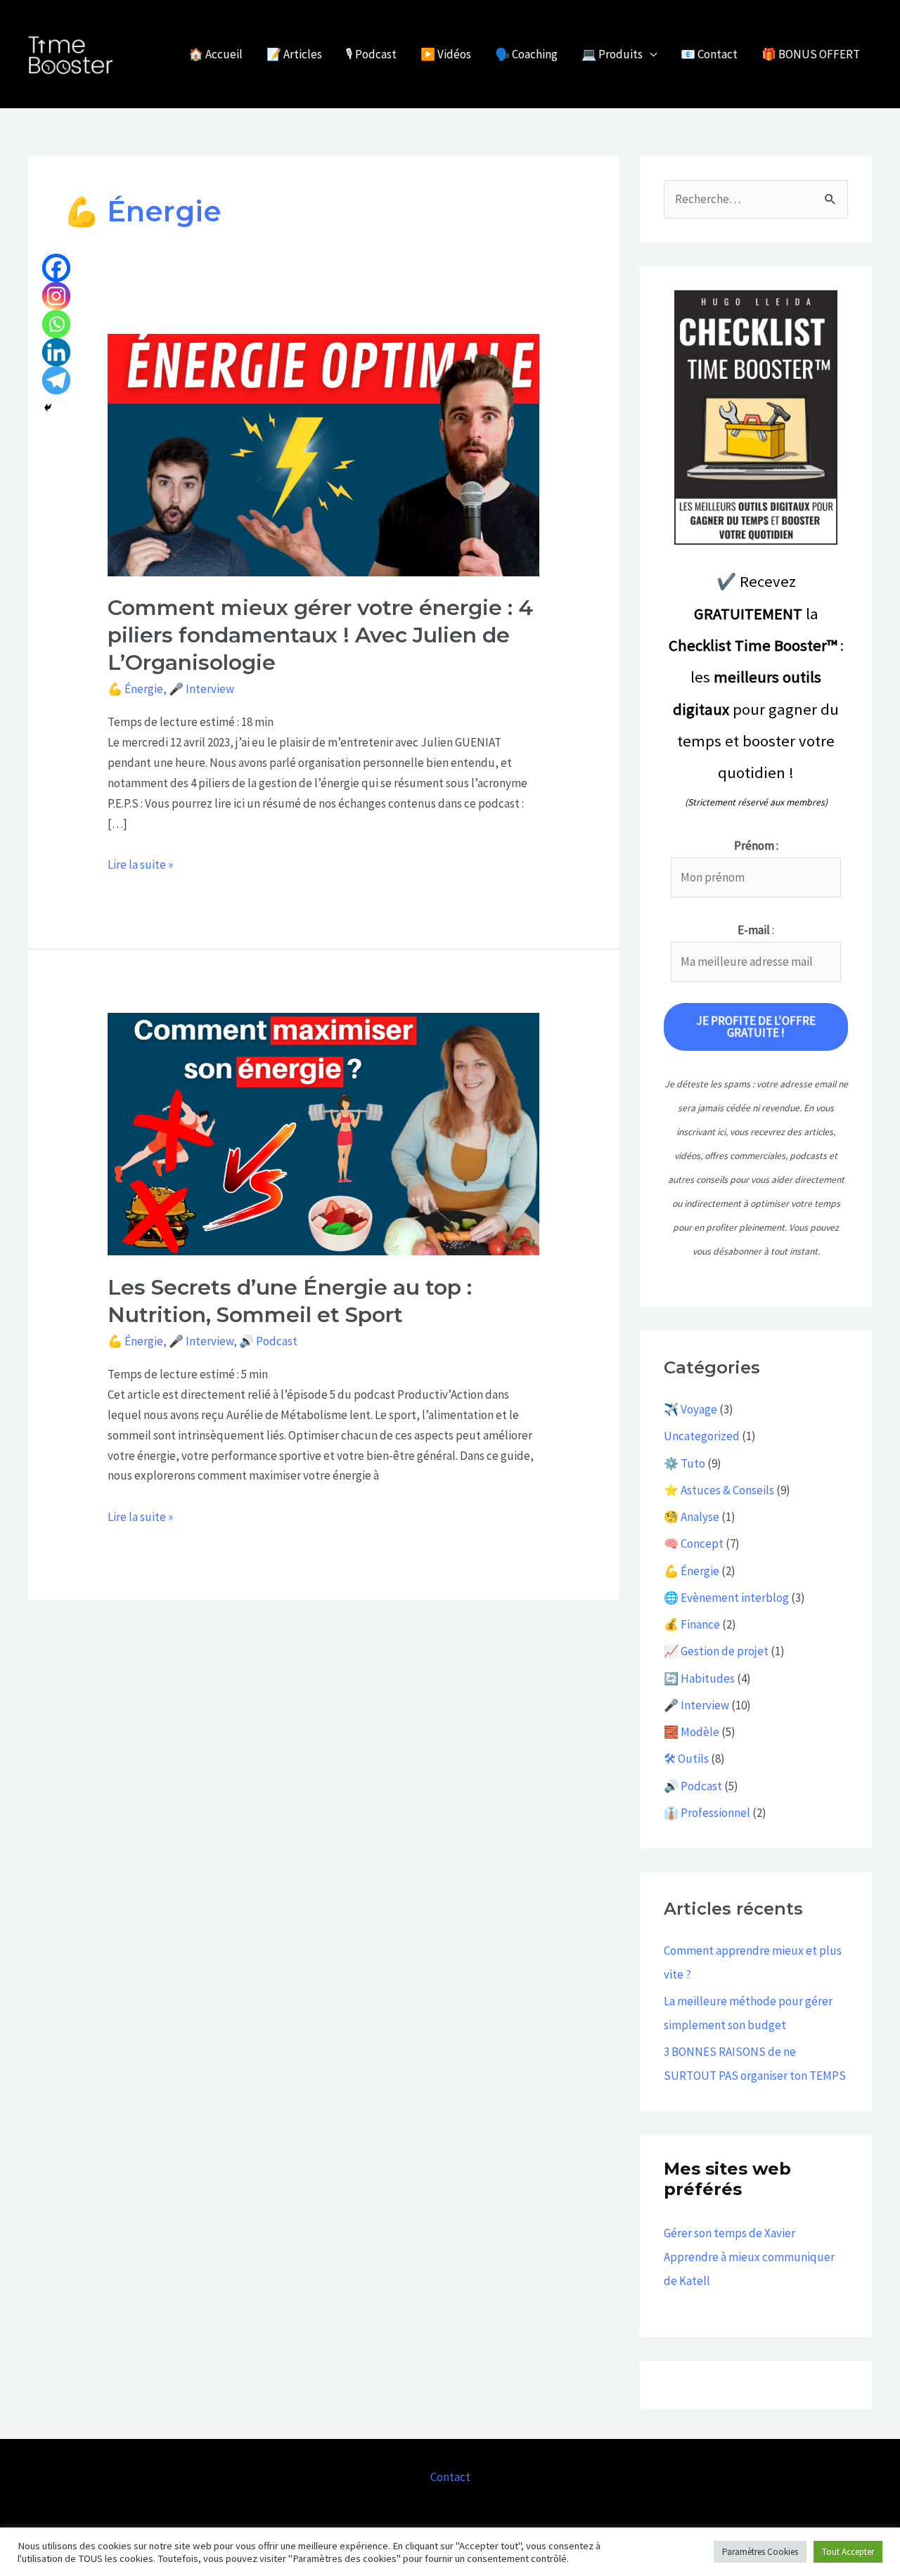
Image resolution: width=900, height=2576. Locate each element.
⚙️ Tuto (684, 1463)
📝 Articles (294, 54)
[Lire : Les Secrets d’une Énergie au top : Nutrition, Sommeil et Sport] (323, 1133)
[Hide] (48, 408)
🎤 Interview (201, 689)
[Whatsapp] (56, 324)
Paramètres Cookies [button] (760, 2552)
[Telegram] (56, 380)
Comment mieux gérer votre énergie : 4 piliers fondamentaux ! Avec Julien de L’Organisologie (320, 635)
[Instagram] (56, 296)
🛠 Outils (686, 1759)
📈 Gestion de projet (716, 1651)
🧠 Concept (694, 1543)
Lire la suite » (140, 863)
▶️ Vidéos (446, 54)
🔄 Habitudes (699, 1678)
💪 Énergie (135, 689)
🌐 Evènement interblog (726, 1598)
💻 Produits (612, 54)
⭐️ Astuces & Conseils (719, 1490)
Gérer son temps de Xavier (729, 2233)
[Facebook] (56, 268)
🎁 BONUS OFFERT (811, 54)
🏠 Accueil (216, 54)
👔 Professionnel (707, 1813)
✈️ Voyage (690, 1409)
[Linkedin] (56, 352)
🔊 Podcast (268, 1341)
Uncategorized (702, 1436)
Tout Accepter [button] (848, 2552)
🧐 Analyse (692, 1517)
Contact (450, 2477)
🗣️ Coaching (526, 54)
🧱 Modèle (692, 1732)
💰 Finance (692, 1624)
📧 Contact (709, 54)
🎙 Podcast (371, 54)
